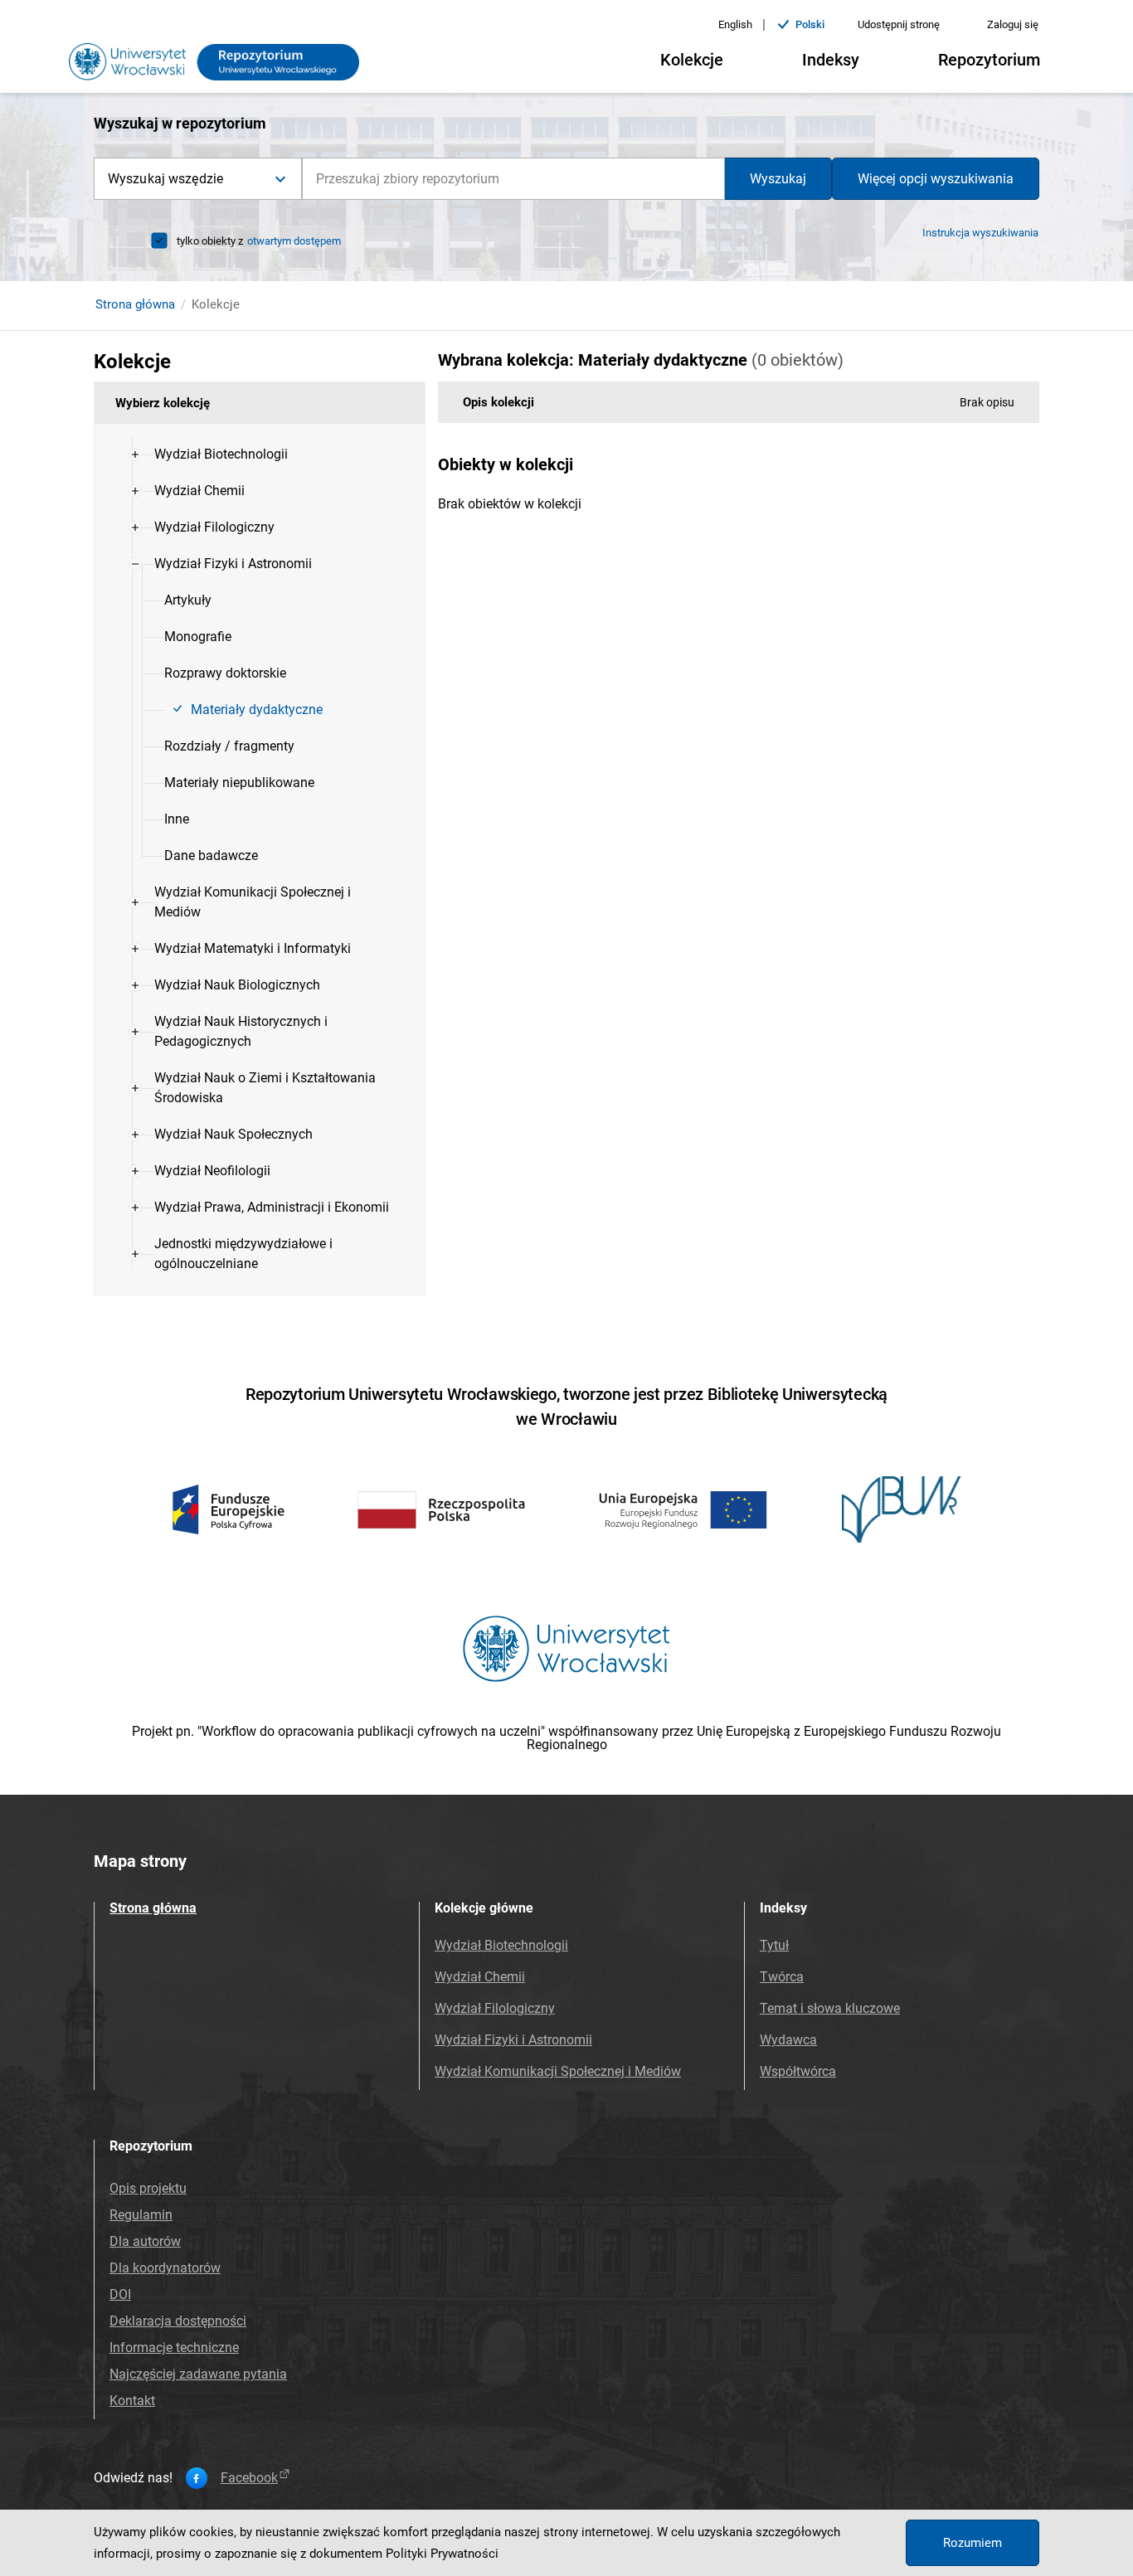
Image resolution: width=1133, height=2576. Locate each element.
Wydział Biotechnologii (501, 1945)
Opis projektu (148, 2188)
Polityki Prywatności (442, 2554)
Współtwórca (798, 2071)
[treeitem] (260, 454)
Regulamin (141, 2215)
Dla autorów (145, 2241)
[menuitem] (221, 454)
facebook (249, 2478)
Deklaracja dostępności (178, 2321)
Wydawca (788, 2040)
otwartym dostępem (294, 241)
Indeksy (831, 60)
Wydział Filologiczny (495, 2008)
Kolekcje (692, 60)
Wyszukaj (778, 179)
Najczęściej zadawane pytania (198, 2374)
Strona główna (135, 304)
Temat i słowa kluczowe (830, 2008)
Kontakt (132, 2401)
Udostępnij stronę (899, 24)
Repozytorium (989, 60)
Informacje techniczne (174, 2348)
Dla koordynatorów (165, 2268)
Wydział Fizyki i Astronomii (513, 2040)
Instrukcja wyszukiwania (980, 233)
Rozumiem (973, 2543)
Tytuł (774, 1945)
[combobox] (513, 179)
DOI (120, 2294)
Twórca (782, 1977)
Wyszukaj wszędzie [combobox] (165, 179)
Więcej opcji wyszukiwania (936, 179)
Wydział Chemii (480, 1977)
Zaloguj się (1013, 24)
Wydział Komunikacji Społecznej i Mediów (558, 2071)
